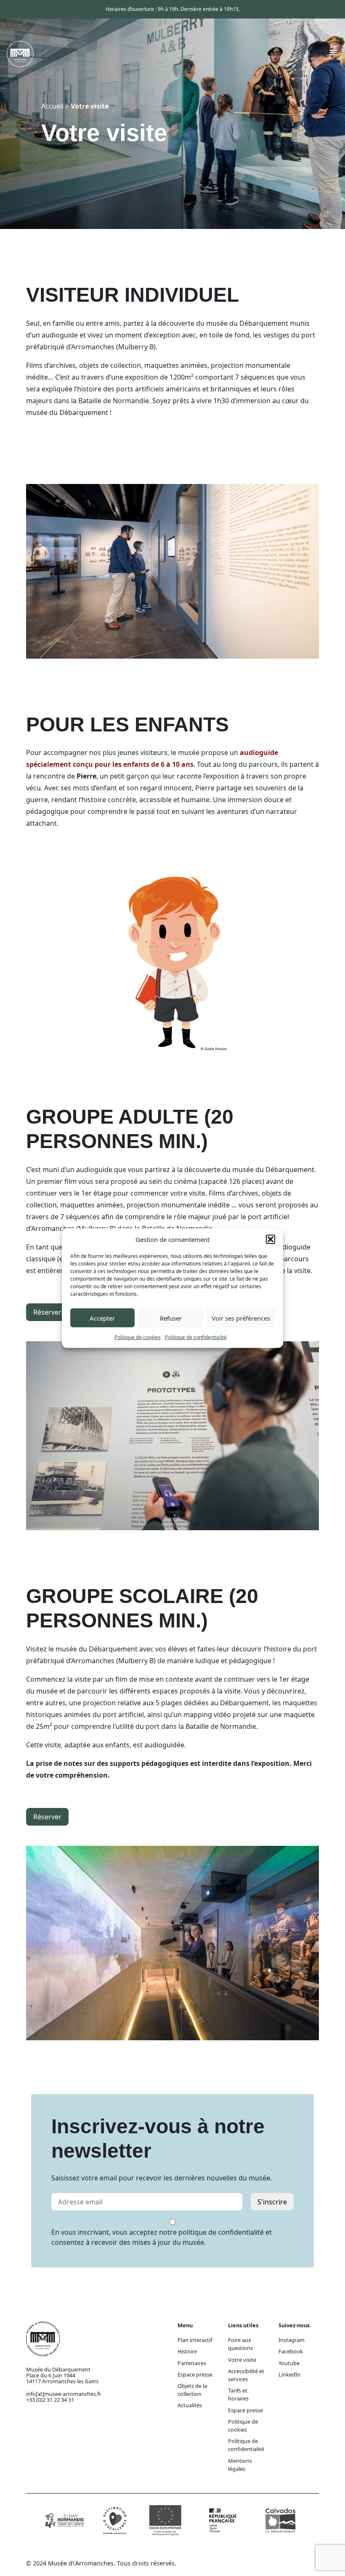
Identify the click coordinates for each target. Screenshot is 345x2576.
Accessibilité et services (246, 2375)
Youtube (289, 2363)
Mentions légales (240, 2465)
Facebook (291, 2351)
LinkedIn (289, 2374)
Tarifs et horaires (238, 2394)
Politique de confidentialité (196, 1337)
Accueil (52, 106)
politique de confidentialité (221, 2232)
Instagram (292, 2340)
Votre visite (242, 2360)
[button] (271, 1239)
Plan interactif (195, 2340)
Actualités (190, 2405)
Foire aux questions (240, 2344)
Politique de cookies (138, 1337)
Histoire (187, 2351)
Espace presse (195, 2374)
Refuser (171, 1318)
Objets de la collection (192, 2390)
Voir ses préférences (241, 1318)
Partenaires (192, 2363)
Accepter (102, 1318)
